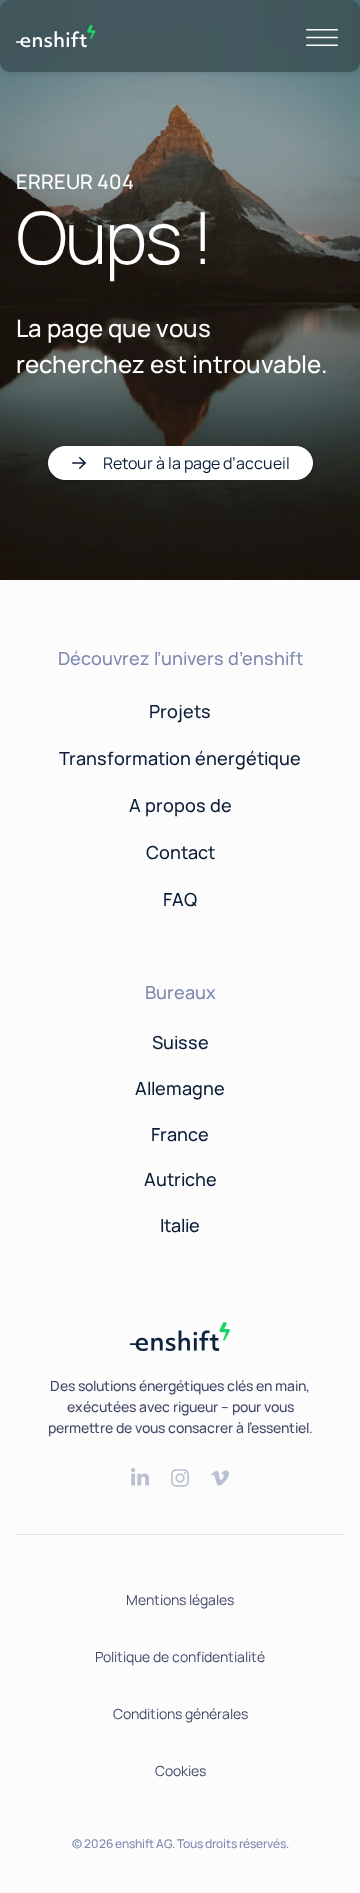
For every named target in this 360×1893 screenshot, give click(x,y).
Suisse (180, 1042)
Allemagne (180, 1088)
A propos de (180, 805)
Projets (180, 711)
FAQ (180, 899)
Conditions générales (180, 1713)
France (180, 1134)
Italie (180, 1225)
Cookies (180, 1770)
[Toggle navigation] (322, 36)
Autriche (180, 1179)
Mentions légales (180, 1599)
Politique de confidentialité (180, 1656)
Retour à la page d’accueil (196, 463)
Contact (180, 852)
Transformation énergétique (180, 758)
